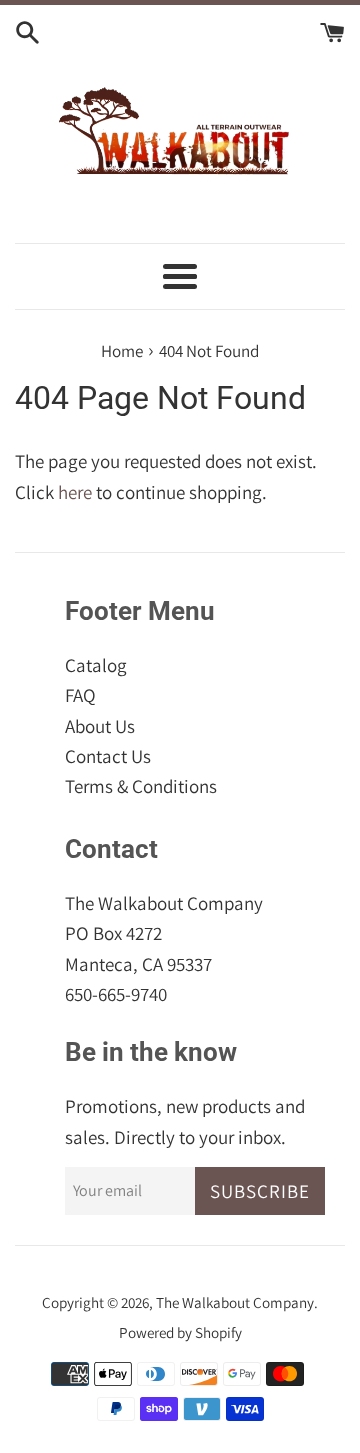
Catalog (96, 665)
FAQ (80, 695)
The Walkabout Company (235, 1302)
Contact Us (108, 756)
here (75, 492)
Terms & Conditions (141, 786)
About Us (100, 726)
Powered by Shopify (180, 1332)
